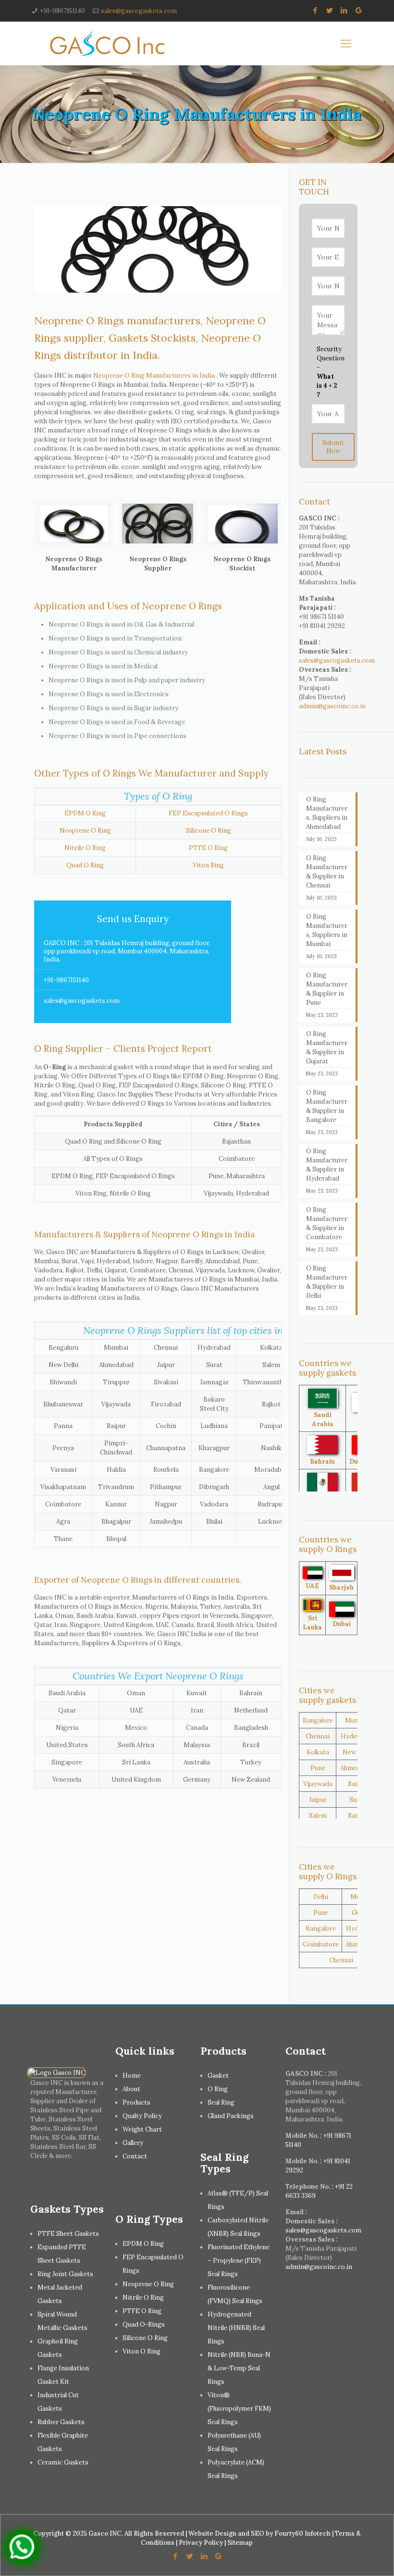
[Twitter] (330, 10)
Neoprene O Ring (85, 831)
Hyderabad (357, 1736)
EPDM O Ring (85, 813)
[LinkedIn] (344, 10)
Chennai (318, 1736)
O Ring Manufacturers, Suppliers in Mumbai (327, 930)
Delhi (321, 1897)
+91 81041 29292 (322, 626)
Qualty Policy (142, 2116)
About (131, 2089)
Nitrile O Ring (85, 848)
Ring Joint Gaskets (65, 2274)
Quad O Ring (85, 865)
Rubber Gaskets (61, 2422)
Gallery (133, 2143)
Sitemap (240, 2543)
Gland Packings (231, 2116)
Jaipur (318, 1800)
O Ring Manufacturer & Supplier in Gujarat (327, 1048)
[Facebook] (315, 10)
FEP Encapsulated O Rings (208, 813)
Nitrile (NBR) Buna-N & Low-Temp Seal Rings (239, 2368)
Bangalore (318, 1720)
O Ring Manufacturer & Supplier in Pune (327, 989)
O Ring (218, 2089)
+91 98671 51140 (321, 617)
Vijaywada (318, 1784)
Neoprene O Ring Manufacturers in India (154, 376)
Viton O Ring (142, 2351)
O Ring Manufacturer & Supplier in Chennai (327, 872)
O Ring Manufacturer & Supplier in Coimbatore (327, 1223)
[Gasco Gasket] (107, 43)
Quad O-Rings (144, 2324)
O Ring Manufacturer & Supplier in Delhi (327, 1282)
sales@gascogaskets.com (139, 11)
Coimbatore (321, 1944)
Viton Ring (208, 865)
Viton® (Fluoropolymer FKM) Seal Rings (239, 2409)
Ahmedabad (357, 1768)
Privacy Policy (201, 2543)
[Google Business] (359, 10)
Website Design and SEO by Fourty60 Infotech (259, 2533)
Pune (318, 1768)
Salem (318, 1816)
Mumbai (357, 1720)
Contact (135, 2156)
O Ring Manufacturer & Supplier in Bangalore (327, 1106)
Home (132, 2076)
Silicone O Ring (209, 831)
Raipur (357, 1784)
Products (136, 2102)
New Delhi (357, 1752)
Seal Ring (221, 2102)
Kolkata (318, 1752)
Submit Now (333, 447)
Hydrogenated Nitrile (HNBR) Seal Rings (236, 2328)
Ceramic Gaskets (63, 2462)
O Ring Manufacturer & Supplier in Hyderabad (327, 1165)
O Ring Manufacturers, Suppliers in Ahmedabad (327, 813)
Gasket (218, 2076)
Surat (357, 1800)
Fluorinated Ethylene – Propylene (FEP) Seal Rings (239, 2261)
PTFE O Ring (208, 848)
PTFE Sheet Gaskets (68, 2234)
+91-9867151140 (62, 11)
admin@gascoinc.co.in (332, 706)
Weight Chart (142, 2129)
